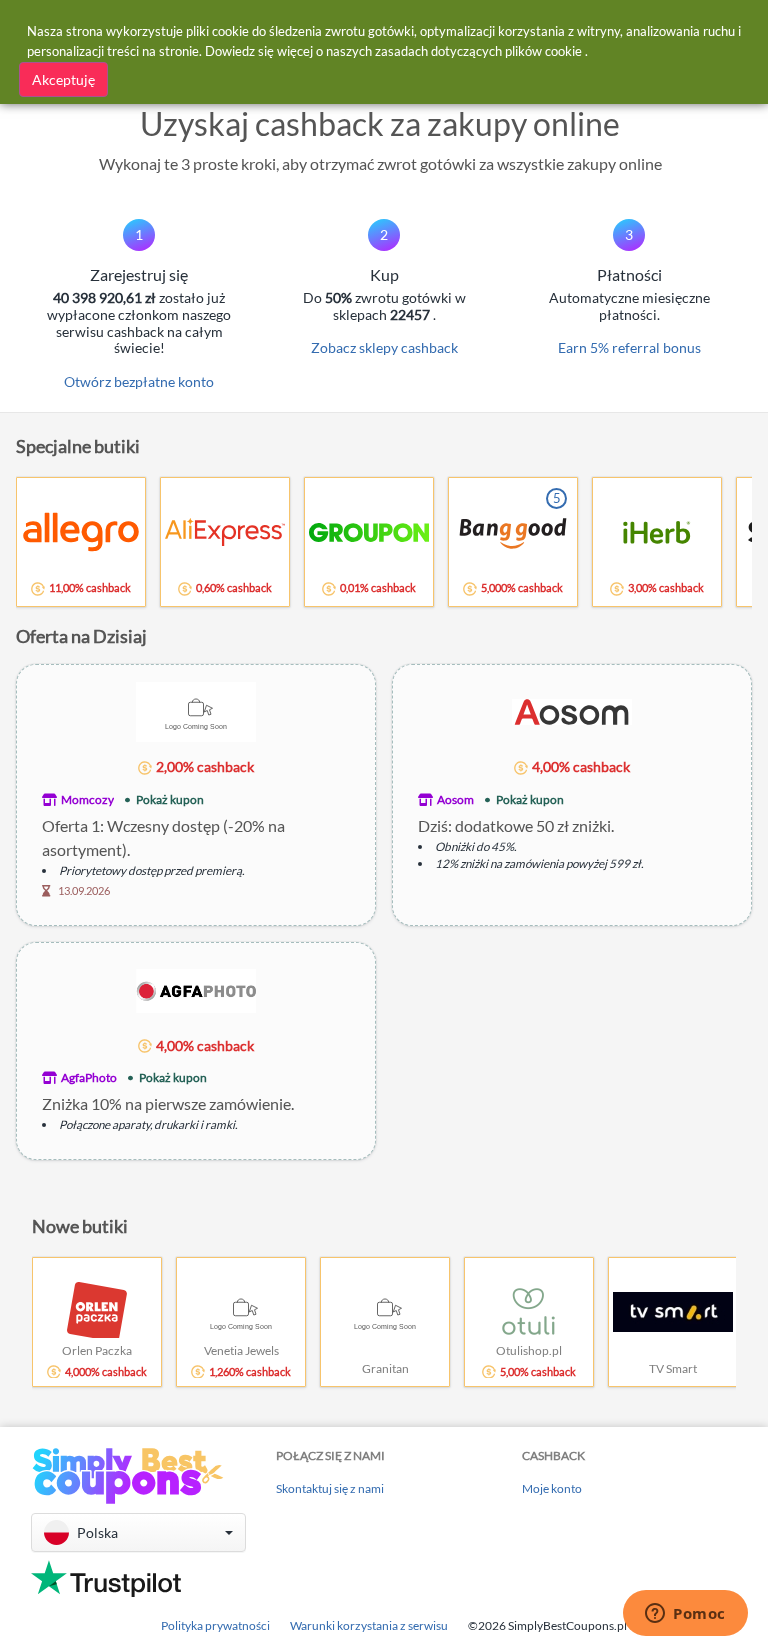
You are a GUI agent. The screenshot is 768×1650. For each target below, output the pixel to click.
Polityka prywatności (215, 1625)
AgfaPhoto (89, 1077)
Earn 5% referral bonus (629, 347)
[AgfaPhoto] (196, 988)
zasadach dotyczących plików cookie (478, 51)
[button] (138, 1532)
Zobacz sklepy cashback (384, 347)
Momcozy (87, 799)
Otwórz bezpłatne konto (139, 381)
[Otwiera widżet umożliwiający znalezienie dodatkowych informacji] (685, 1615)
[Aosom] (572, 710)
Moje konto (552, 1488)
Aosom (455, 799)
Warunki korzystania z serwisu (369, 1625)
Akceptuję (63, 79)
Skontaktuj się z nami (330, 1488)
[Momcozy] (196, 710)
